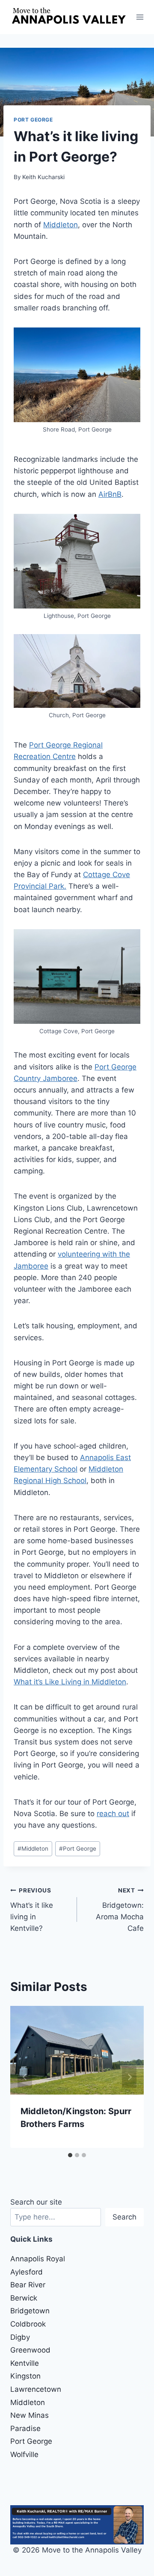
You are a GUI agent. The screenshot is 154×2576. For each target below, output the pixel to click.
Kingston (25, 2376)
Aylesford (27, 2272)
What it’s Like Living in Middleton (70, 1682)
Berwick (24, 2298)
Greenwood (30, 2350)
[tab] (70, 2155)
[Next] (129, 2077)
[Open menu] (140, 17)
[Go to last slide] (25, 2077)
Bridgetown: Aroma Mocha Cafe (120, 1910)
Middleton (61, 225)
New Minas (30, 2415)
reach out (113, 1814)
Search (124, 2217)
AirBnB (110, 494)
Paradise (25, 2428)
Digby (20, 2337)
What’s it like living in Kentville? (32, 1910)
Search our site (36, 2202)
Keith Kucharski (43, 177)
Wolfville (24, 2454)
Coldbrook (28, 2324)
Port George (33, 120)
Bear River (28, 2285)
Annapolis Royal (38, 2259)
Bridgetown (30, 2311)
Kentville (25, 2363)
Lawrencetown (36, 2389)
